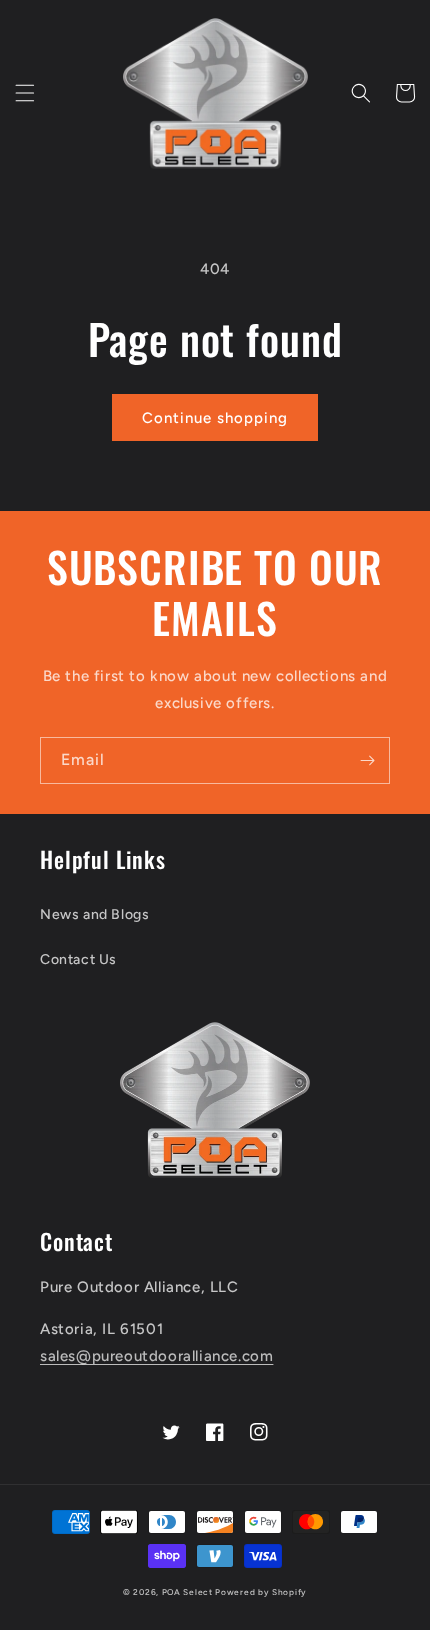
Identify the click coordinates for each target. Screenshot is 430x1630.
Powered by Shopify (261, 1592)
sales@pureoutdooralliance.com (156, 1356)
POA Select (187, 1592)
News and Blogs (94, 914)
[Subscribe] (367, 760)
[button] (25, 93)
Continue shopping (215, 418)
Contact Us (78, 959)
